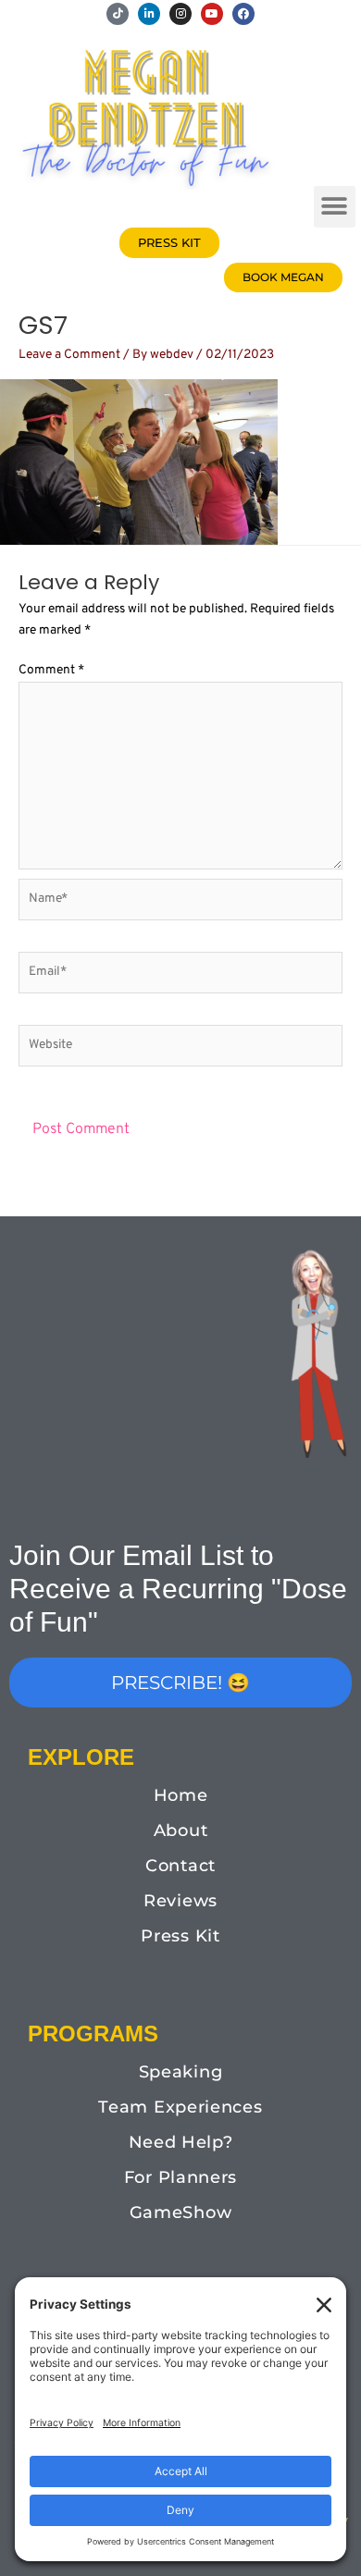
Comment (51, 670)
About (181, 1830)
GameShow (181, 2212)
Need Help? (181, 2142)
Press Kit (180, 1936)
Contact (180, 1866)
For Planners (180, 2177)
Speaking (181, 2072)
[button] (335, 207)
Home (181, 1795)
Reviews (180, 1901)
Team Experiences (180, 2107)
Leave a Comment (69, 355)
